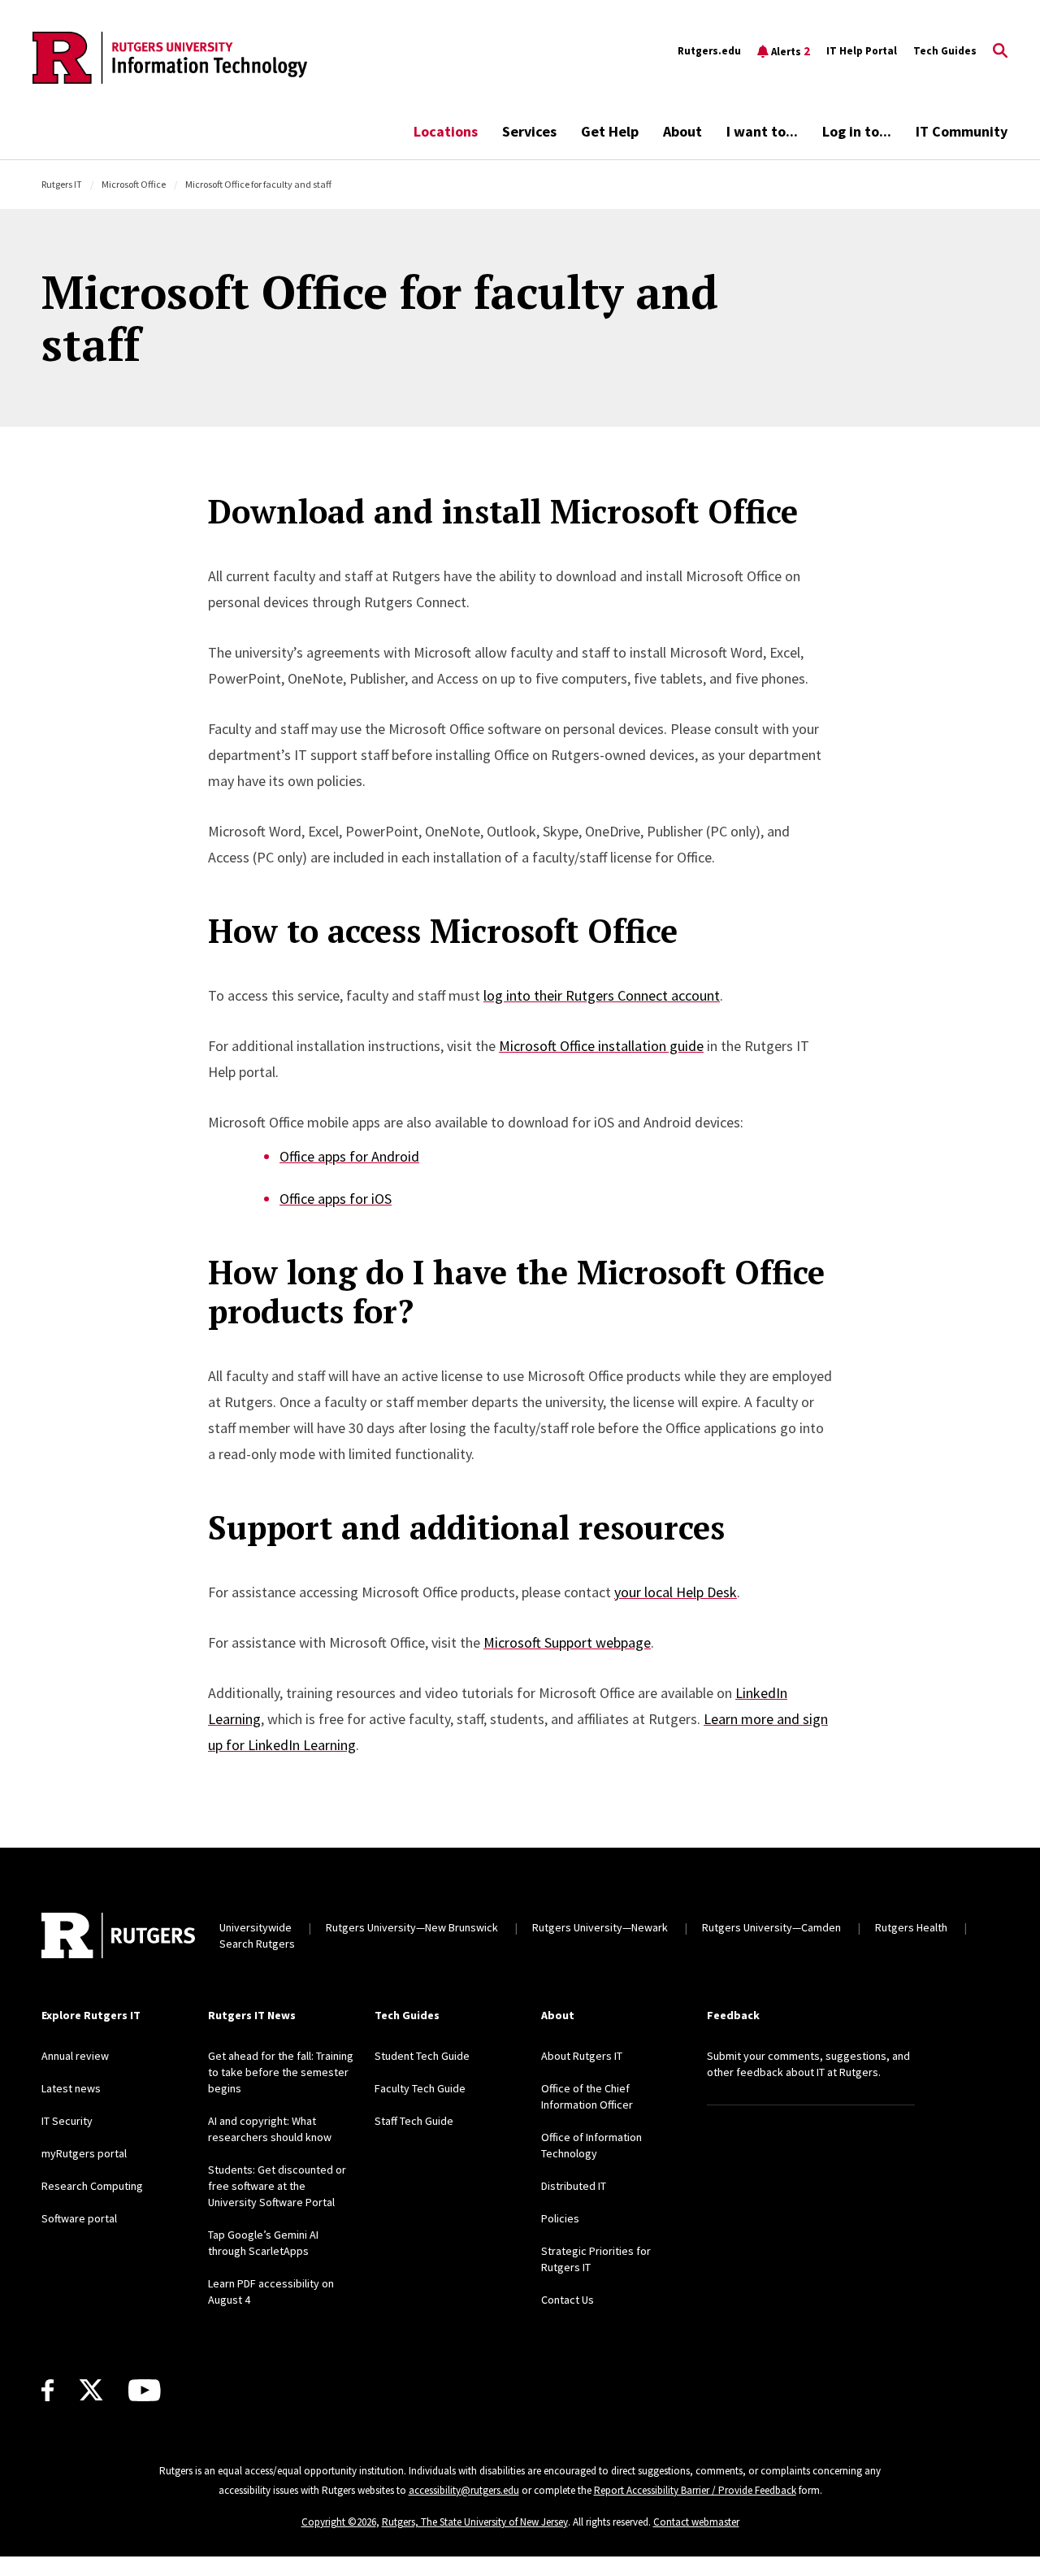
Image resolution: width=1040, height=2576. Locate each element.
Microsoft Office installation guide (601, 1046)
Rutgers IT (62, 184)
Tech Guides (945, 51)
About (682, 131)
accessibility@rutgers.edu (464, 2490)
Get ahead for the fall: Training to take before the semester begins (281, 2072)
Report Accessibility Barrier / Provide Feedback (695, 2490)
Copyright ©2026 (339, 2522)
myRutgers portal (84, 2153)
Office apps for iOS (336, 1199)
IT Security (67, 2121)
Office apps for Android (349, 1156)
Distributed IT (574, 2186)
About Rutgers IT (582, 2056)
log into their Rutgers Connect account (602, 995)
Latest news (71, 2088)
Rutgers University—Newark (600, 1927)
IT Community (962, 131)
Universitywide (256, 1927)
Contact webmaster (696, 2522)
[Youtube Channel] (144, 2390)
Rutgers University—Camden (771, 1927)
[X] (91, 2391)
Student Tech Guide (422, 2056)
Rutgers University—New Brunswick (412, 1927)
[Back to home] (118, 1935)
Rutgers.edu (709, 51)
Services (529, 131)
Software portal (79, 2218)
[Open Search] (1000, 51)
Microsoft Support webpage (567, 1642)
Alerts (791, 51)
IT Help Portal (862, 51)
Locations (446, 131)
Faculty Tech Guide (420, 2088)
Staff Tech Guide (414, 2121)
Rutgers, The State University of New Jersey (475, 2522)
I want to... (762, 131)
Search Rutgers (257, 1944)
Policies (560, 2218)
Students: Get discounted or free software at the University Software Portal (277, 2186)
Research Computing (92, 2186)
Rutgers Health (911, 1927)
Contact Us (568, 2300)
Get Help (610, 131)
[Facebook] (48, 2390)
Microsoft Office (134, 184)
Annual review (75, 2056)
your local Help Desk (676, 1592)
